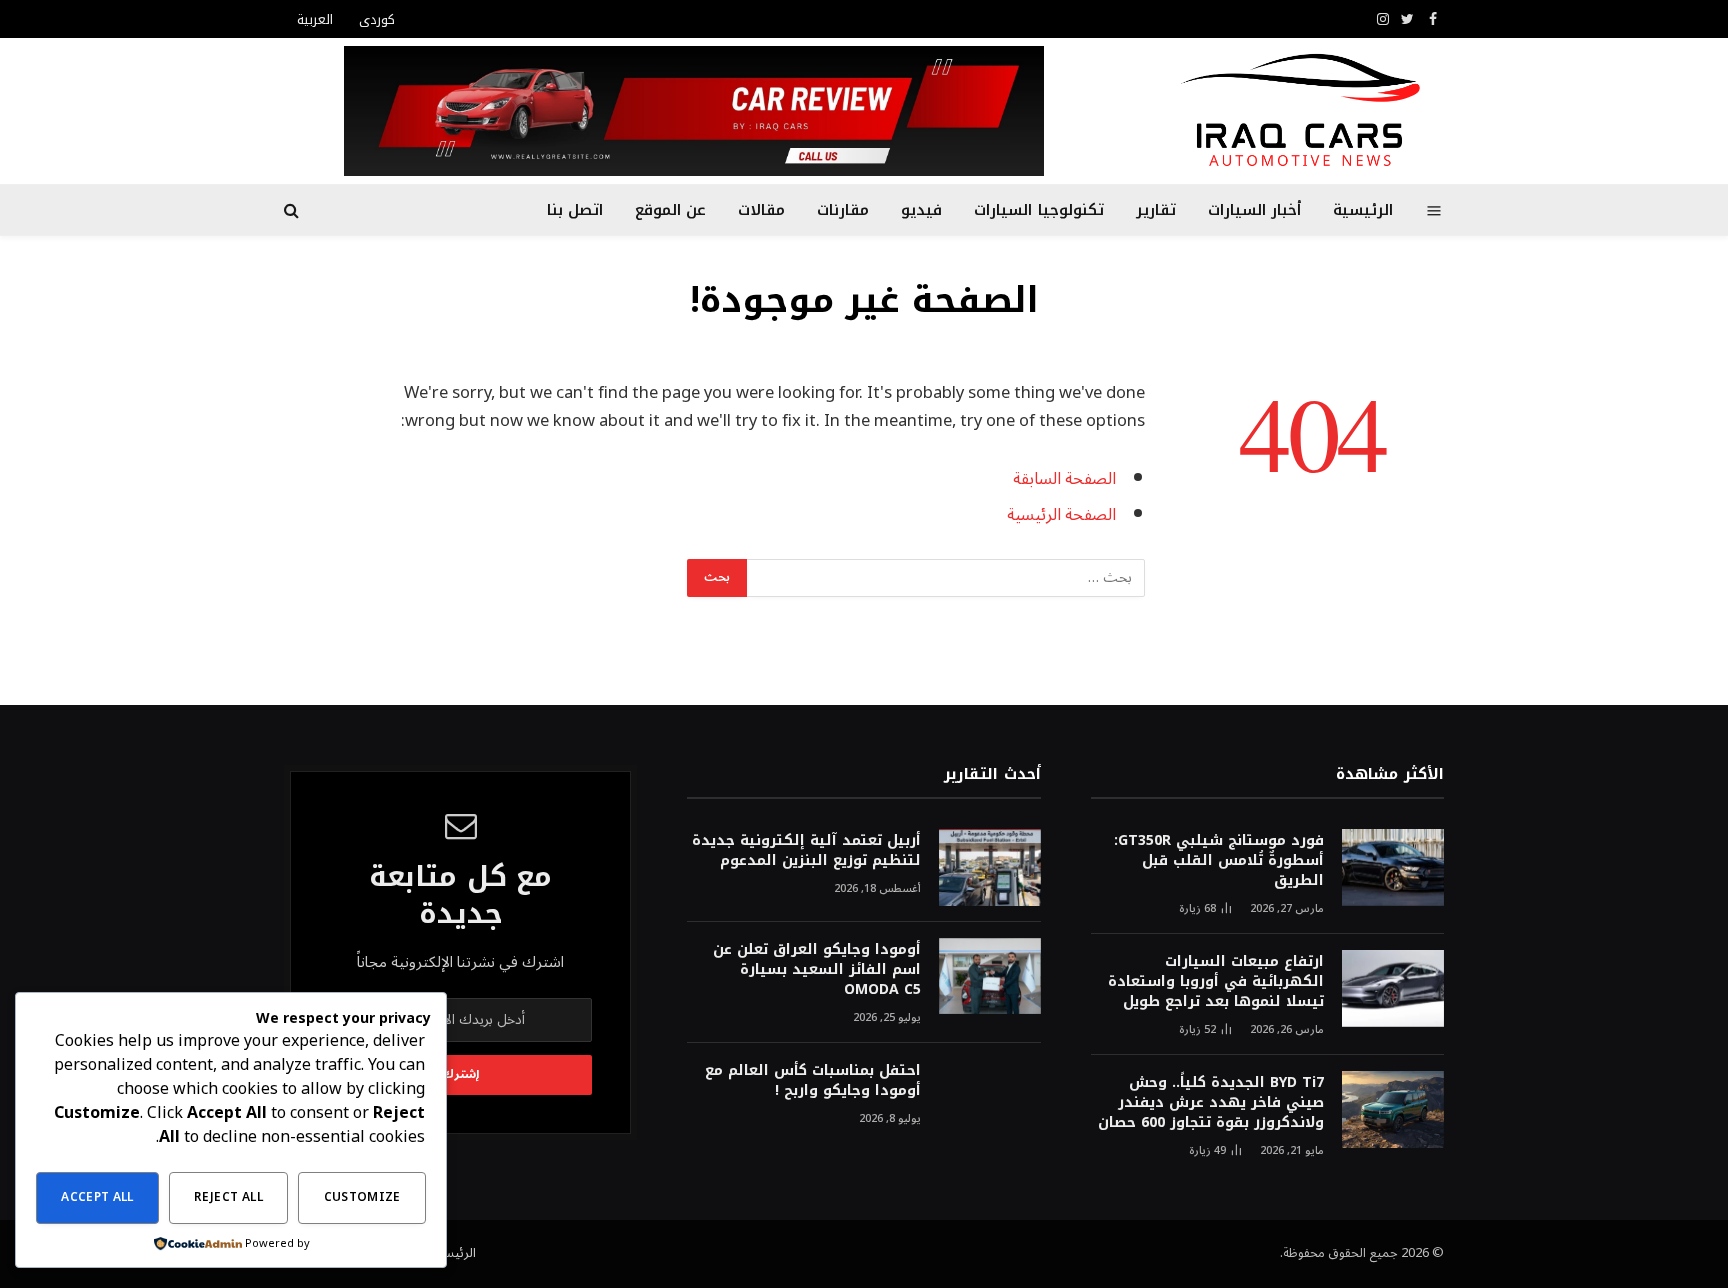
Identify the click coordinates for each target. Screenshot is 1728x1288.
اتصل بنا (575, 210)
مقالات (761, 210)
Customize (362, 1197)
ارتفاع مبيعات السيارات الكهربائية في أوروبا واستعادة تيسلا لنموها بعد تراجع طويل (1216, 982)
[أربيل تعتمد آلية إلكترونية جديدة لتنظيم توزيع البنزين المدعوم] (990, 867)
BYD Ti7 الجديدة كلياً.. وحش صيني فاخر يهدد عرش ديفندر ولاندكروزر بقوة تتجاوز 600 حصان (1211, 1103)
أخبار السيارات (1254, 210)
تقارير (1156, 210)
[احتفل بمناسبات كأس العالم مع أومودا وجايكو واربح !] (990, 1097)
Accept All (97, 1197)
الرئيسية (1363, 210)
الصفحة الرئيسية (1061, 514)
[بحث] (293, 210)
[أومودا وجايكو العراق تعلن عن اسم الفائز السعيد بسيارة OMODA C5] (990, 976)
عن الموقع (670, 210)
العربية (315, 19)
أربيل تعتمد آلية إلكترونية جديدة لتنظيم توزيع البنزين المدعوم (806, 851)
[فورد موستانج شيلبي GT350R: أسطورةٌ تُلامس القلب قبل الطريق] (1393, 867)
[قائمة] (1434, 209)
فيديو (921, 210)
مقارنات (843, 210)
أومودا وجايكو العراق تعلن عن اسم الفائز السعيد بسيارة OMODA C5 (816, 970)
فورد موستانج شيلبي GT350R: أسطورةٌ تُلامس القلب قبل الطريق (1219, 861)
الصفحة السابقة (1064, 478)
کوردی (377, 19)
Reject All (228, 1197)
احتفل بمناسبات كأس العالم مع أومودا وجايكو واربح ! (812, 1081)
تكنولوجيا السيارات (1038, 210)
